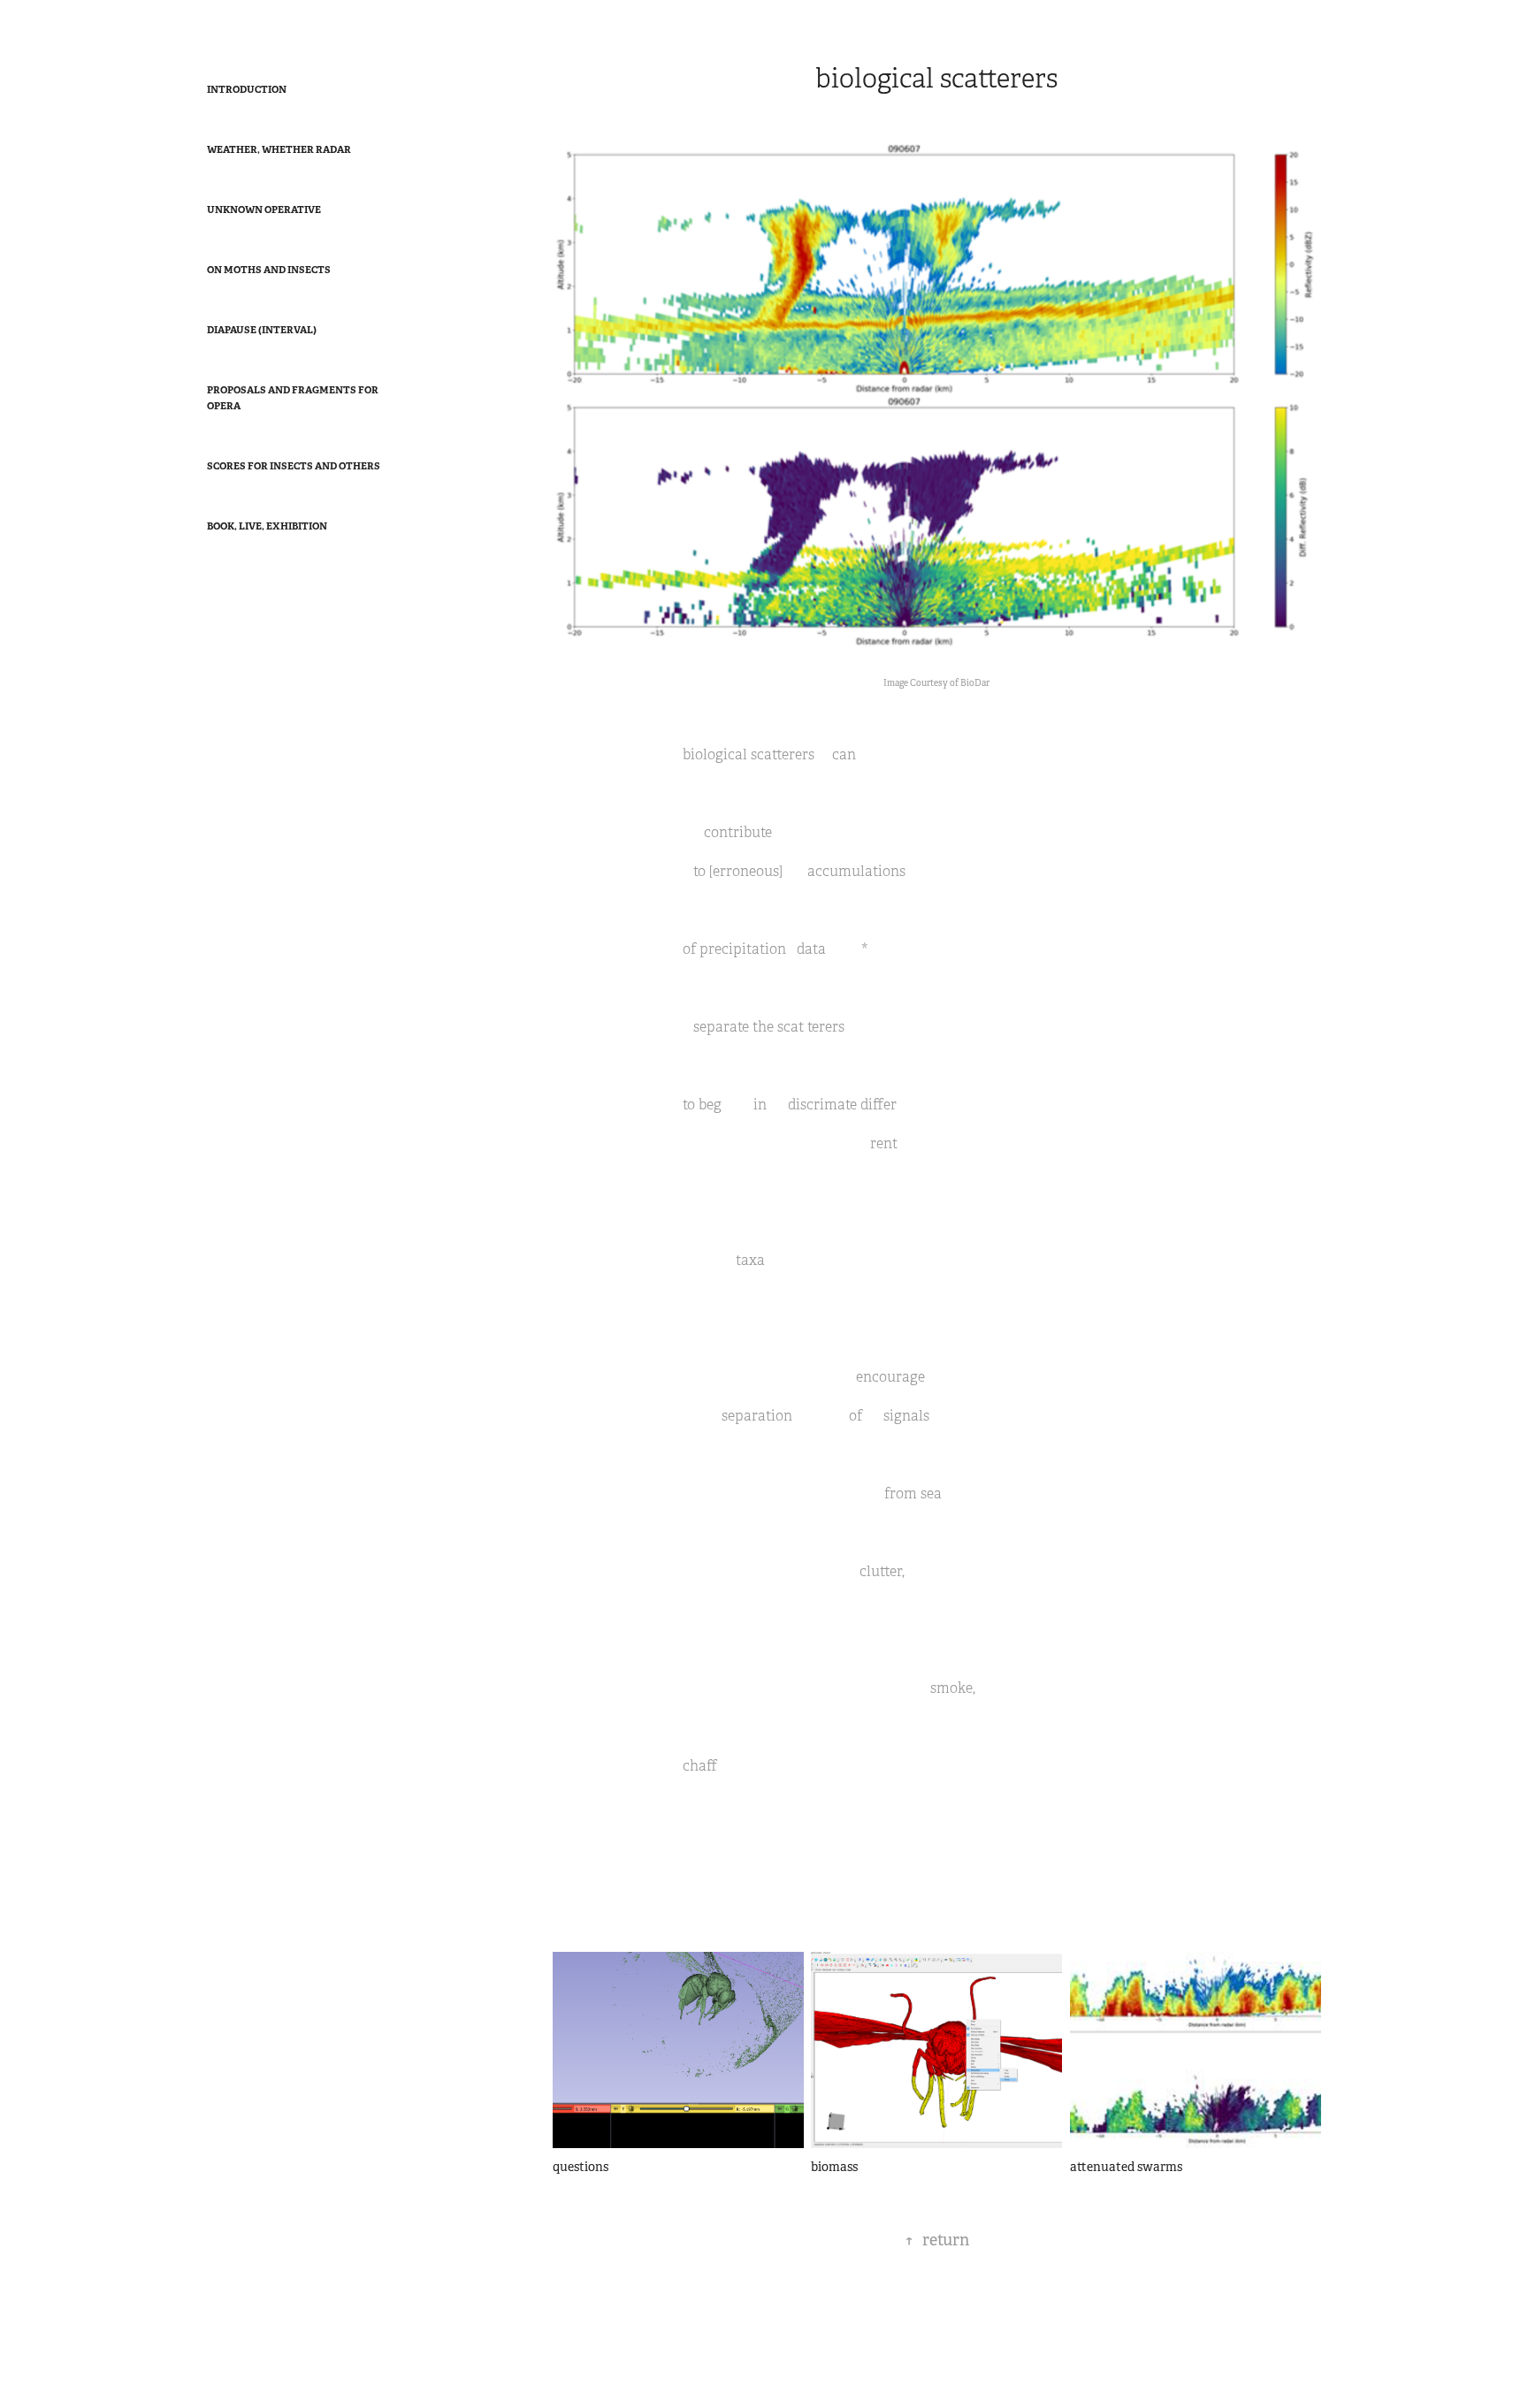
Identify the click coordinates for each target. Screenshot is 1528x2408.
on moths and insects (269, 270)
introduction (247, 89)
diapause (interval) (262, 330)
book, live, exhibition (267, 526)
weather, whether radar (279, 149)
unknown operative (264, 210)
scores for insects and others (294, 466)
